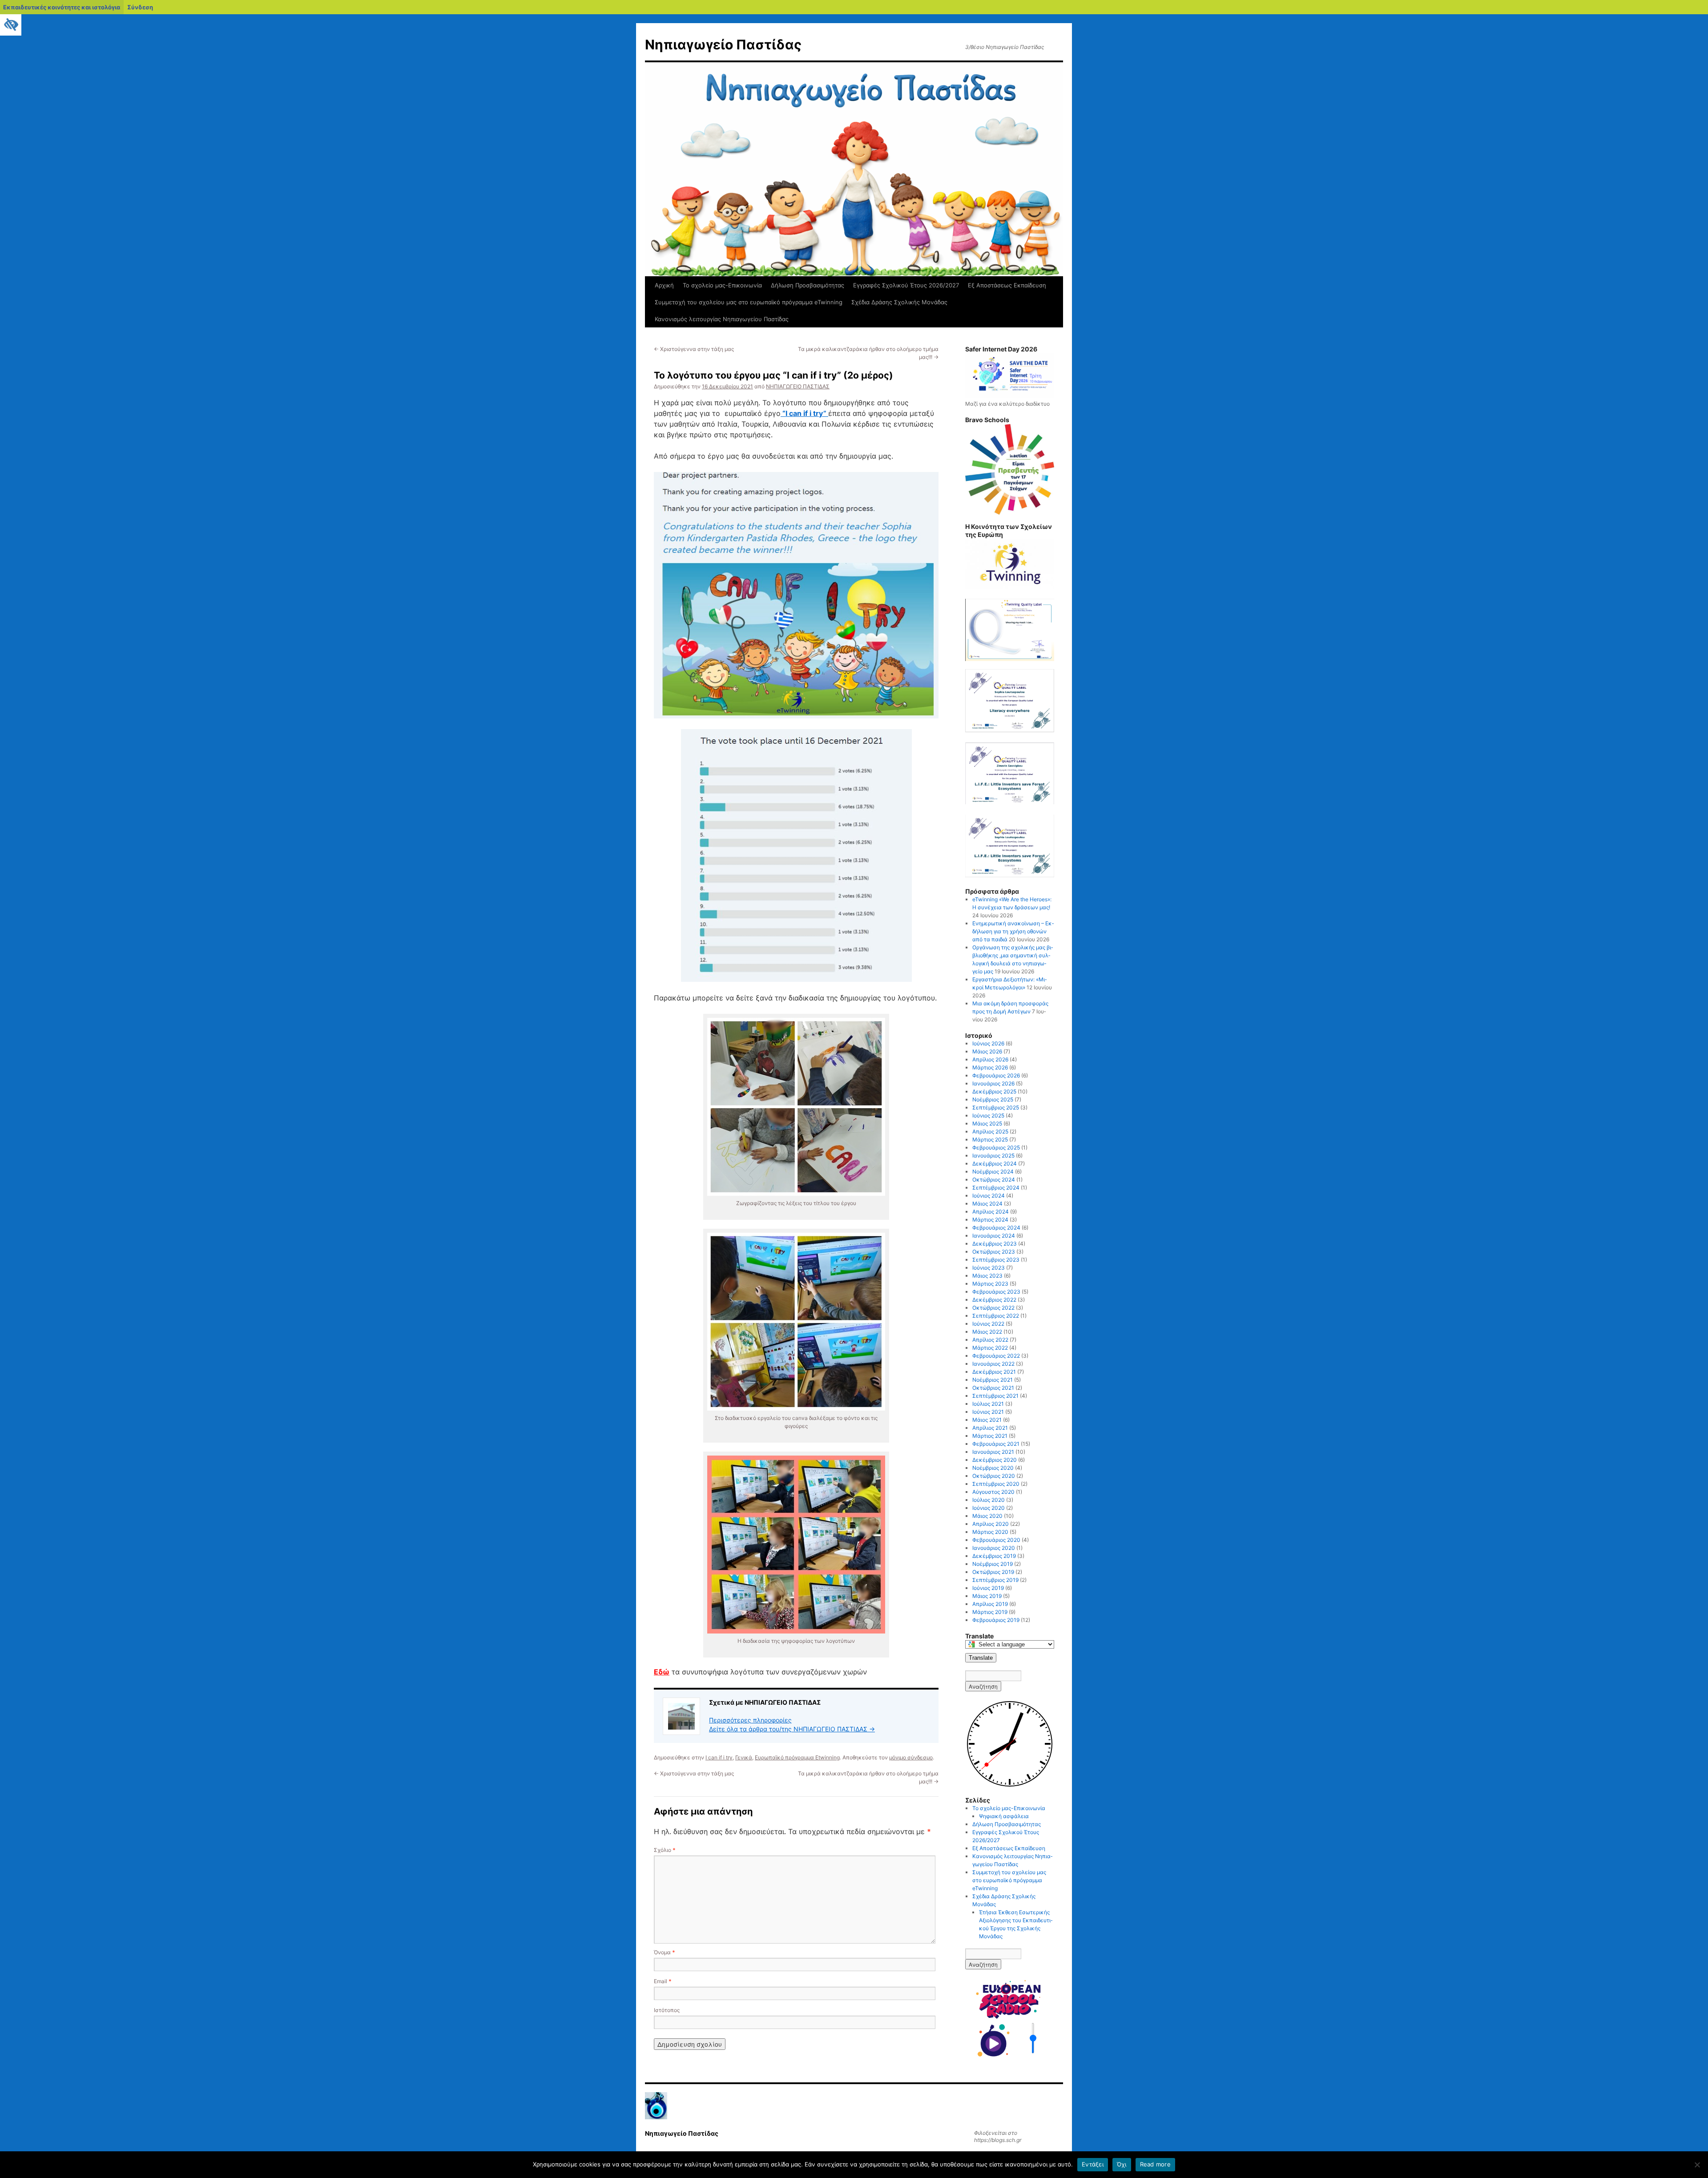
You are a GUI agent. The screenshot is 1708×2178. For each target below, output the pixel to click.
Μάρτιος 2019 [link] (990, 1612)
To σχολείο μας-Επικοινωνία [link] (722, 285)
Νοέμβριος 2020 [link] (993, 1468)
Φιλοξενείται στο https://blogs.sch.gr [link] (998, 2136)
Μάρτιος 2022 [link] (990, 1348)
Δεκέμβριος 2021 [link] (994, 1372)
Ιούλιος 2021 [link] (988, 1404)
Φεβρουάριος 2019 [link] (996, 1620)
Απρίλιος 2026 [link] (990, 1059)
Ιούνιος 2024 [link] (989, 1196)
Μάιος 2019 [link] (987, 1596)
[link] (11, 25)
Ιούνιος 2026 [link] (988, 1043)
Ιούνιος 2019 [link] (988, 1588)
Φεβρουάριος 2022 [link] (996, 1356)
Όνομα (665, 1952)
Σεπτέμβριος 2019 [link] (995, 1580)
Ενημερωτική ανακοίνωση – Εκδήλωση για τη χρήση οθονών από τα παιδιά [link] (1013, 931)
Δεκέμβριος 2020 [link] (995, 1460)
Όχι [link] (1122, 2164)
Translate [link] (981, 1658)
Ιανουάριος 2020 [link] (994, 1548)
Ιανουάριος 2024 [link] (994, 1236)
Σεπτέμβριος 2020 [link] (996, 1484)
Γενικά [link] (744, 1757)
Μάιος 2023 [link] (987, 1276)
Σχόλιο (665, 1850)
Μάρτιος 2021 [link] (990, 1436)
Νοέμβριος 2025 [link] (993, 1099)
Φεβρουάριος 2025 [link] (996, 1147)
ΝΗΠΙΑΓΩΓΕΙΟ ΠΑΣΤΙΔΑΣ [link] (798, 386)
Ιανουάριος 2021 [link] (993, 1452)
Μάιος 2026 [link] (987, 1051)
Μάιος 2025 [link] (987, 1123)
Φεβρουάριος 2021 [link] (996, 1444)
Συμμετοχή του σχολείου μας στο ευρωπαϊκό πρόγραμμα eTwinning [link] (749, 302)
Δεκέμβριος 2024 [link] (995, 1164)
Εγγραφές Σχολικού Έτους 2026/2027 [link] (906, 285)
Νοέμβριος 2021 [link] (993, 1380)
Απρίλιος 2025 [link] (990, 1131)
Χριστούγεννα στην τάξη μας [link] (694, 349)
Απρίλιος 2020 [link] (991, 1524)
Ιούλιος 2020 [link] (989, 1500)
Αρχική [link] (664, 285)
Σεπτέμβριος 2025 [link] (996, 1107)
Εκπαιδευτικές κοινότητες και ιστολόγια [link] (62, 7)
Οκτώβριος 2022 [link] (993, 1308)
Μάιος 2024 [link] (987, 1204)
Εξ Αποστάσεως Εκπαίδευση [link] (1007, 285)
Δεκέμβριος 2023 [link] (995, 1244)
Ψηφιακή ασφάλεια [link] (1004, 1816)
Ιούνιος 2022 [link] (988, 1324)
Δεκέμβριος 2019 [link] (994, 1556)
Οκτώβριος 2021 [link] (993, 1388)
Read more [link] (1155, 2164)
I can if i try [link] (719, 1757)
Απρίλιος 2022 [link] (990, 1340)
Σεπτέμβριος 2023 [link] (996, 1260)
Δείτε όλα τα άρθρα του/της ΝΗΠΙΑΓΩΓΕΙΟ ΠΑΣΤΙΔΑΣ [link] (792, 1729)
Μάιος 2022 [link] (987, 1332)
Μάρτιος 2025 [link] (990, 1139)
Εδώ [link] (662, 1672)
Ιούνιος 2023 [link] (989, 1268)
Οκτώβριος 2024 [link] (994, 1180)
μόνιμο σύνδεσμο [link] (911, 1757)
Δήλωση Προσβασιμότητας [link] (808, 285)
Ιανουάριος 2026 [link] (993, 1083)
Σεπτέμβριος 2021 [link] (995, 1396)
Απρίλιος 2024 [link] (991, 1212)
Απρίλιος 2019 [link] (990, 1604)
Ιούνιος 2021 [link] (988, 1412)
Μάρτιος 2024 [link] (990, 1220)
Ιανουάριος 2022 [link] (993, 1364)
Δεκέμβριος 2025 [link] (994, 1091)
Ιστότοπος (667, 2010)
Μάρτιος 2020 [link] (990, 1532)
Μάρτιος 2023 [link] (990, 1284)
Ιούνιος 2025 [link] (988, 1115)
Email (663, 1981)
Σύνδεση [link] (140, 7)
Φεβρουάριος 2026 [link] (996, 1075)
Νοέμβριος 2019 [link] (993, 1564)
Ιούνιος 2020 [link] (989, 1508)
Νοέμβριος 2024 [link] (993, 1172)
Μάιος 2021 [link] (987, 1420)
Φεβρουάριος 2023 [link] (996, 1292)
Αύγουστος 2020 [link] (993, 1492)
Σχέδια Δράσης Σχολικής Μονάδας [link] (899, 302)
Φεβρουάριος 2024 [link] (996, 1228)
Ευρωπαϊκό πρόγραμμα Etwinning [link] (797, 1757)
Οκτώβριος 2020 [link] (994, 1476)
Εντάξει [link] (1093, 2164)
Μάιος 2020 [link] (987, 1516)
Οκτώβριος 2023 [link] (994, 1252)
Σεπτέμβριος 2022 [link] (996, 1316)
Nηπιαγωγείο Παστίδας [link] (723, 44)
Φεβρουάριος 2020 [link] (996, 1540)
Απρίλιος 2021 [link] (990, 1428)
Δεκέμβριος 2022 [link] (994, 1300)
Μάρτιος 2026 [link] (990, 1067)
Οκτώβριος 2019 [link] (993, 1572)
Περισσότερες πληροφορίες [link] (750, 1720)
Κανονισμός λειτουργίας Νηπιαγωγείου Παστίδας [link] (722, 319)
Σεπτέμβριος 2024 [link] (996, 1188)
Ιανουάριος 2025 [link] (993, 1156)
